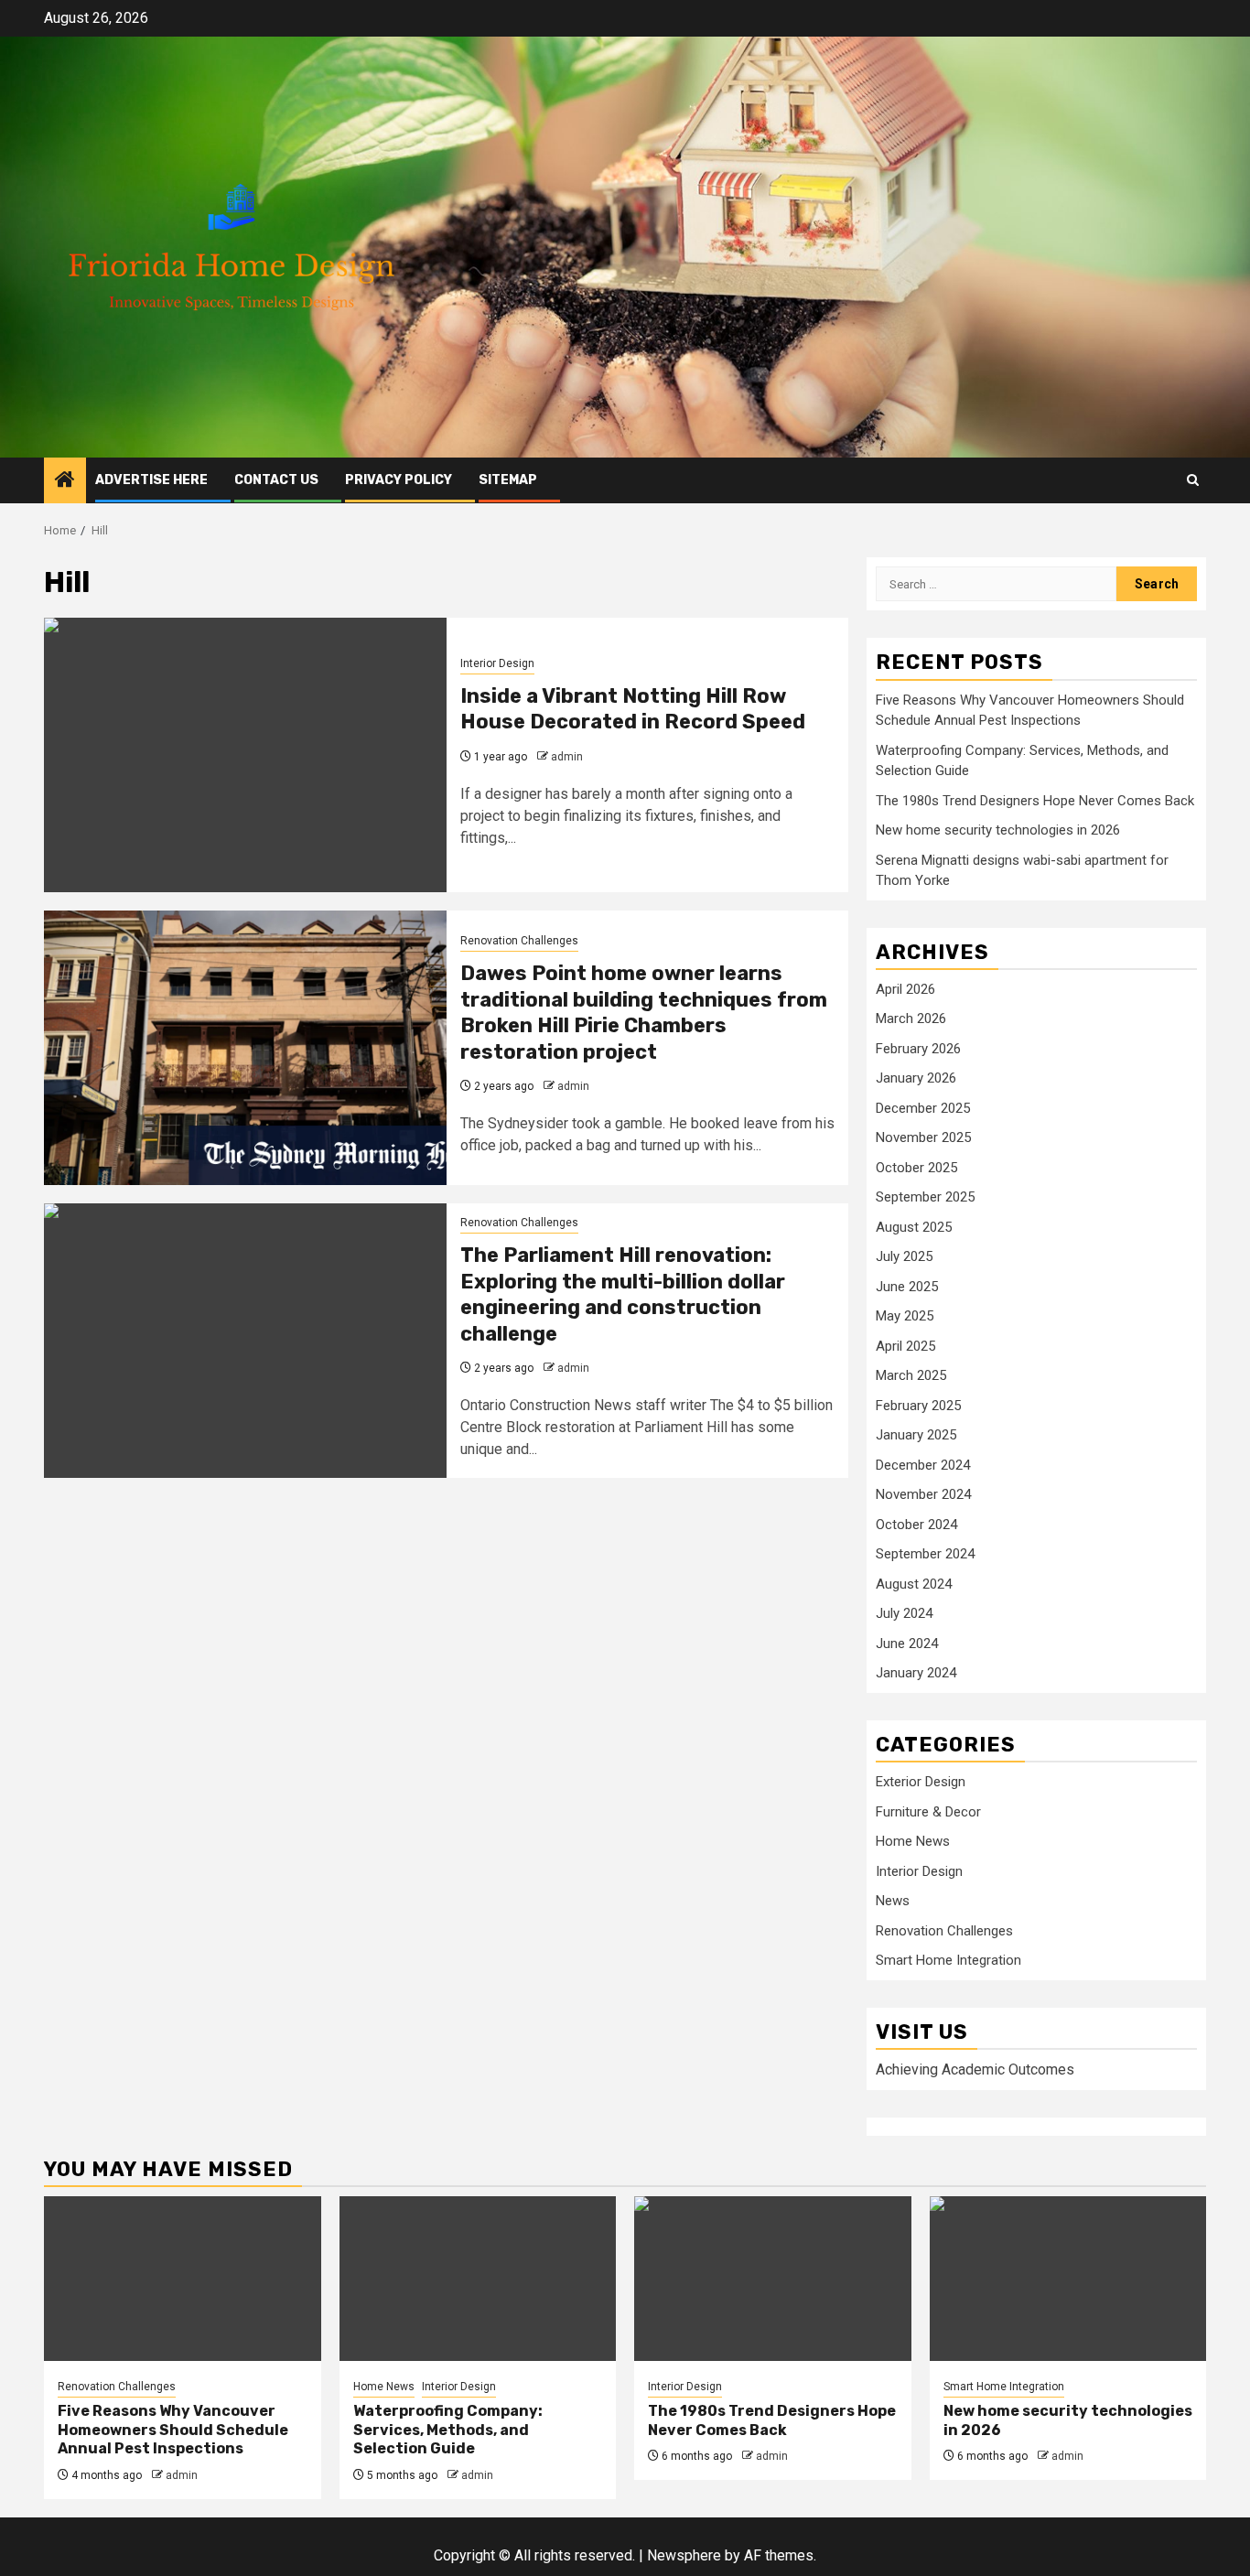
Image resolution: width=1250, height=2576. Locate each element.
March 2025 (911, 1375)
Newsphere (684, 2555)
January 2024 (916, 1673)
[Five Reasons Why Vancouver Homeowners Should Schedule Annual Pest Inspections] (183, 2279)
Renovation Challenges (519, 941)
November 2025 (923, 1137)
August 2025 (914, 1227)
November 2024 (923, 1494)
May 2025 (905, 1316)
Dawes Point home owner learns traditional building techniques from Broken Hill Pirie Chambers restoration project (644, 1013)
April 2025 (905, 1346)
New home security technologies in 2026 (998, 830)
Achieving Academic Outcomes (975, 2069)
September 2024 (925, 1554)
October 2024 (916, 1525)
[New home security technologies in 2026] (1068, 2279)
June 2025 (907, 1287)
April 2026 (905, 989)
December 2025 (923, 1108)
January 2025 (916, 1435)
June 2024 (907, 1644)
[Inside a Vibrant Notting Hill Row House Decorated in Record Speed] (245, 755)
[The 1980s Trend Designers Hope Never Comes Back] (773, 2279)
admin (567, 757)
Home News (913, 1841)
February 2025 (918, 1406)
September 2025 (925, 1197)
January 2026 (916, 1078)
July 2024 (904, 1613)
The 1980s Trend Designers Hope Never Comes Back (1035, 801)
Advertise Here (151, 480)
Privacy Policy (399, 480)
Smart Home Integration (948, 1960)
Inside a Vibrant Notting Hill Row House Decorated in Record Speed (633, 709)
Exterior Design (921, 1782)
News (893, 1901)
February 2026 (918, 1049)
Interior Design (497, 663)
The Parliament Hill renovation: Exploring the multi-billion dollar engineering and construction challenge (623, 1294)
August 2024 (914, 1584)
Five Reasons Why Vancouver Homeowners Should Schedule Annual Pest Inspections (173, 2430)
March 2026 (911, 1019)
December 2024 (923, 1465)
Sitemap (508, 480)
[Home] (65, 481)
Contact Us (276, 480)
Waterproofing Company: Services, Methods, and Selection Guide (448, 2430)
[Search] (1193, 480)
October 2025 (916, 1168)
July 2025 (904, 1256)
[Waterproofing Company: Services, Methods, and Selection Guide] (478, 2279)
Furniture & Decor (928, 1812)
